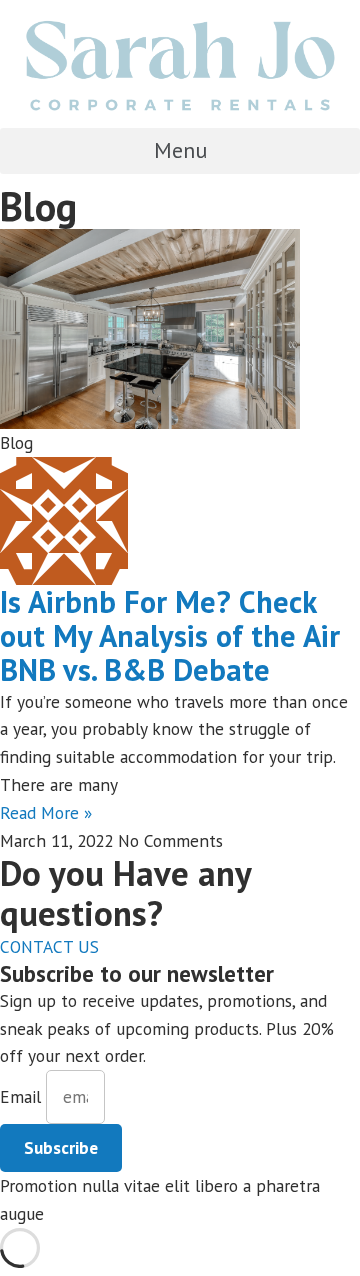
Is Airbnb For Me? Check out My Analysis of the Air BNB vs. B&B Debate (170, 635)
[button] (180, 151)
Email (23, 1096)
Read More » (46, 812)
